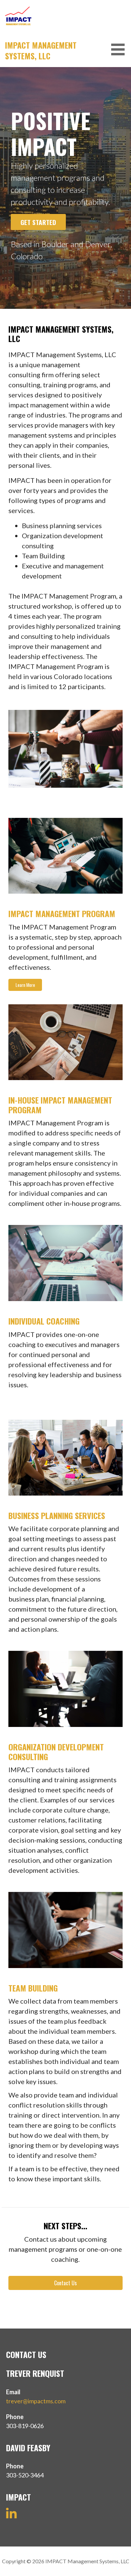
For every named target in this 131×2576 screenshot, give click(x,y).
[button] (120, 49)
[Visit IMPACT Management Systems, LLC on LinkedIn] (11, 2516)
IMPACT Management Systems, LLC (41, 50)
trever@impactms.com (36, 2401)
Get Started (38, 222)
